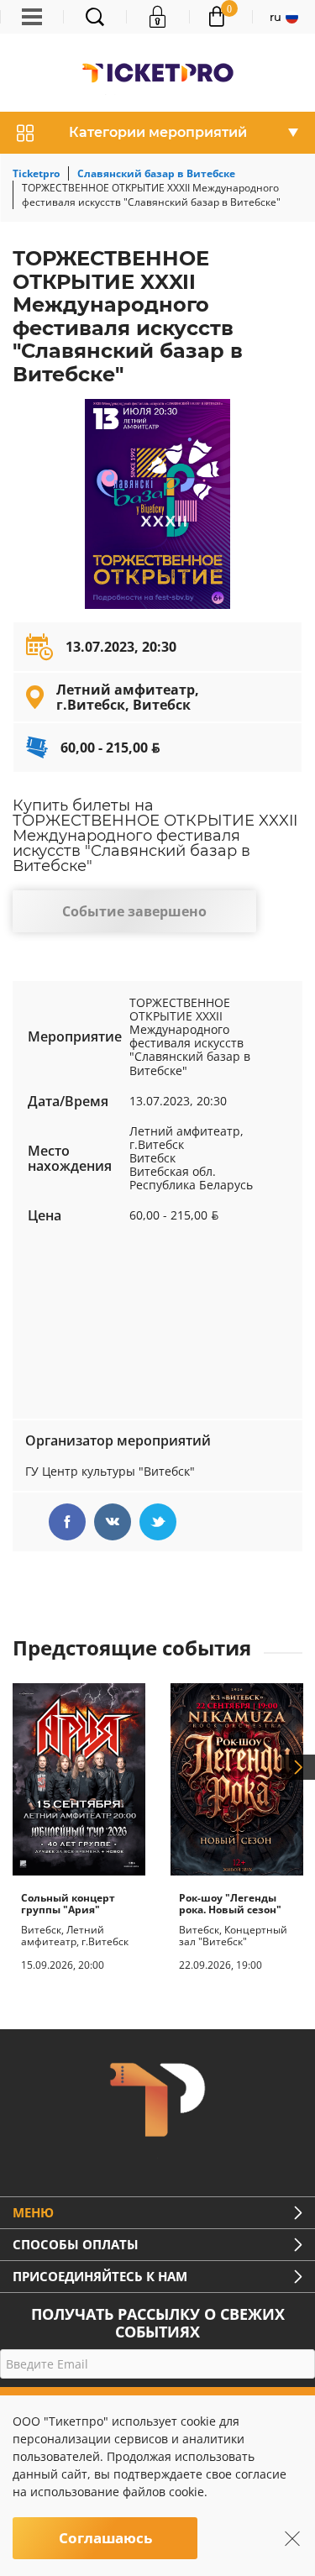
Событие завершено (134, 911)
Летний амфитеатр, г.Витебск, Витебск (128, 697)
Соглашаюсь (105, 2538)
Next (298, 1767)
